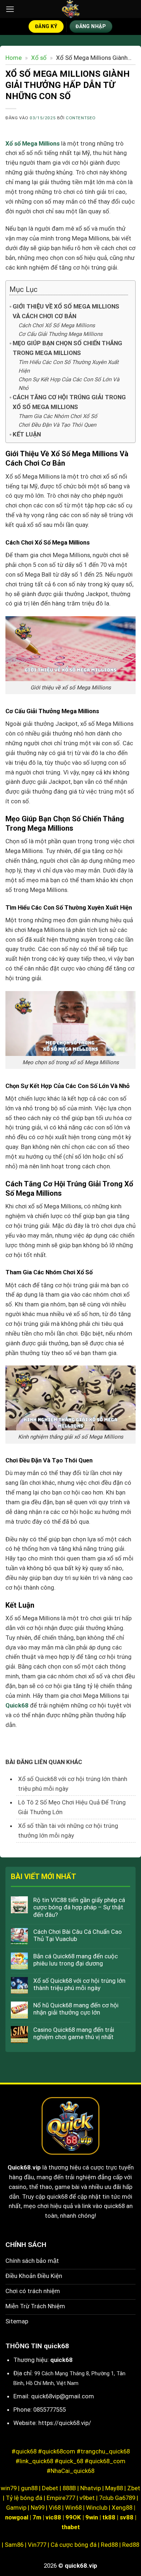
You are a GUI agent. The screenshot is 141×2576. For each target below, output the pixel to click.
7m (37, 2517)
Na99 (38, 2508)
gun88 (29, 2488)
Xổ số (39, 58)
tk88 (109, 2517)
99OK (73, 2517)
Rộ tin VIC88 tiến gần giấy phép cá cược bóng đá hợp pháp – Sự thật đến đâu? (79, 1907)
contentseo (81, 118)
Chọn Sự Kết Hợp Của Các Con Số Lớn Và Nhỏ (69, 384)
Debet (50, 2488)
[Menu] (10, 9)
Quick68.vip (24, 2167)
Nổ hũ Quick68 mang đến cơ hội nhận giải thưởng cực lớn (76, 2009)
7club (106, 2498)
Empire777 (61, 2498)
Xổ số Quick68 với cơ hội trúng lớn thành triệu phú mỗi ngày (79, 1984)
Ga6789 (125, 2498)
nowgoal (17, 2517)
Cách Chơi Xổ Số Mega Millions (57, 325)
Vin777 (37, 2545)
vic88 (53, 2517)
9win (92, 2517)
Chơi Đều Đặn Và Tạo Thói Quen (57, 425)
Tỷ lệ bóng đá (24, 2498)
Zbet (134, 2488)
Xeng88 (123, 2508)
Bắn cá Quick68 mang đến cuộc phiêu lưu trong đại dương (76, 1960)
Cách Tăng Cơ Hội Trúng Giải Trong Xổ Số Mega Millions (69, 402)
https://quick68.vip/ (65, 2423)
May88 (114, 2488)
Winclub (97, 2508)
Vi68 (55, 2508)
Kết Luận (27, 434)
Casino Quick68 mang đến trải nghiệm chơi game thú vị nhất (74, 2033)
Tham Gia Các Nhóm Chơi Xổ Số (58, 416)
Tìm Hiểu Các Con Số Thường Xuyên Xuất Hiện (69, 367)
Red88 (109, 2545)
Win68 (73, 2508)
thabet (71, 2527)
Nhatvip (91, 2488)
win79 (9, 2488)
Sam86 (14, 2545)
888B (69, 2488)
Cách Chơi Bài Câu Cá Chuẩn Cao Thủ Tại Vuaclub (78, 1935)
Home (14, 58)
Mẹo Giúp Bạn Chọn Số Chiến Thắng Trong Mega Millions (67, 348)
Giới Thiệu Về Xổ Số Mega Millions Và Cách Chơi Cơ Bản (66, 311)
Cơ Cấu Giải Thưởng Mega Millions (61, 334)
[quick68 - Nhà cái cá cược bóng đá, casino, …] (71, 9)
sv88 (127, 2517)
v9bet (87, 2498)
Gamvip (17, 2508)
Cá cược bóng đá (74, 2545)
